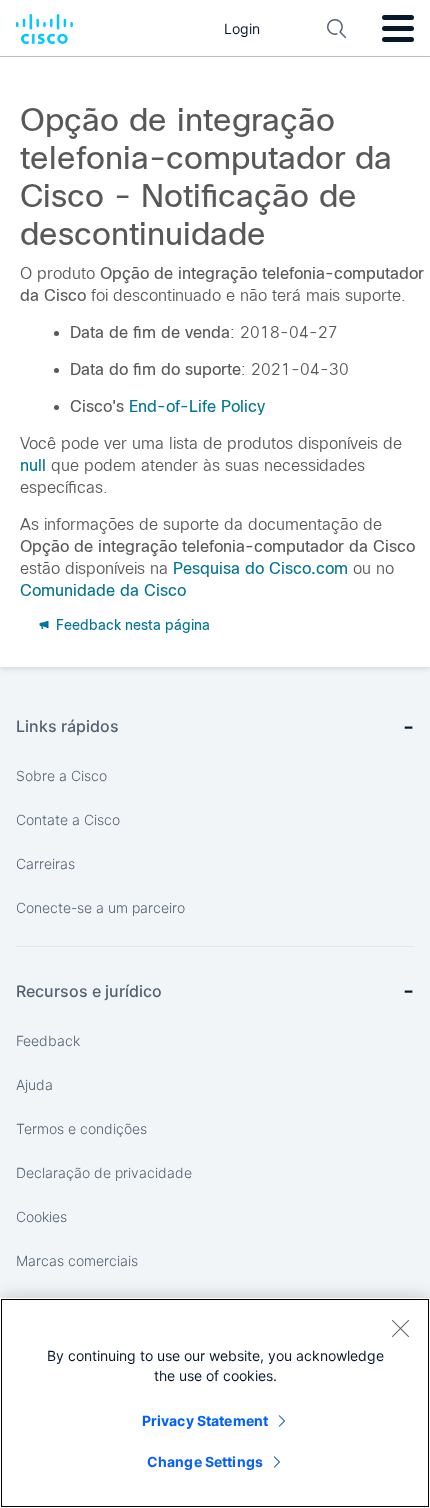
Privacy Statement (205, 1420)
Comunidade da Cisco (103, 590)
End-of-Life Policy (197, 406)
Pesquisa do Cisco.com (260, 568)
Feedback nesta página (131, 625)
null (33, 465)
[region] (215, 1403)
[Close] (400, 1328)
